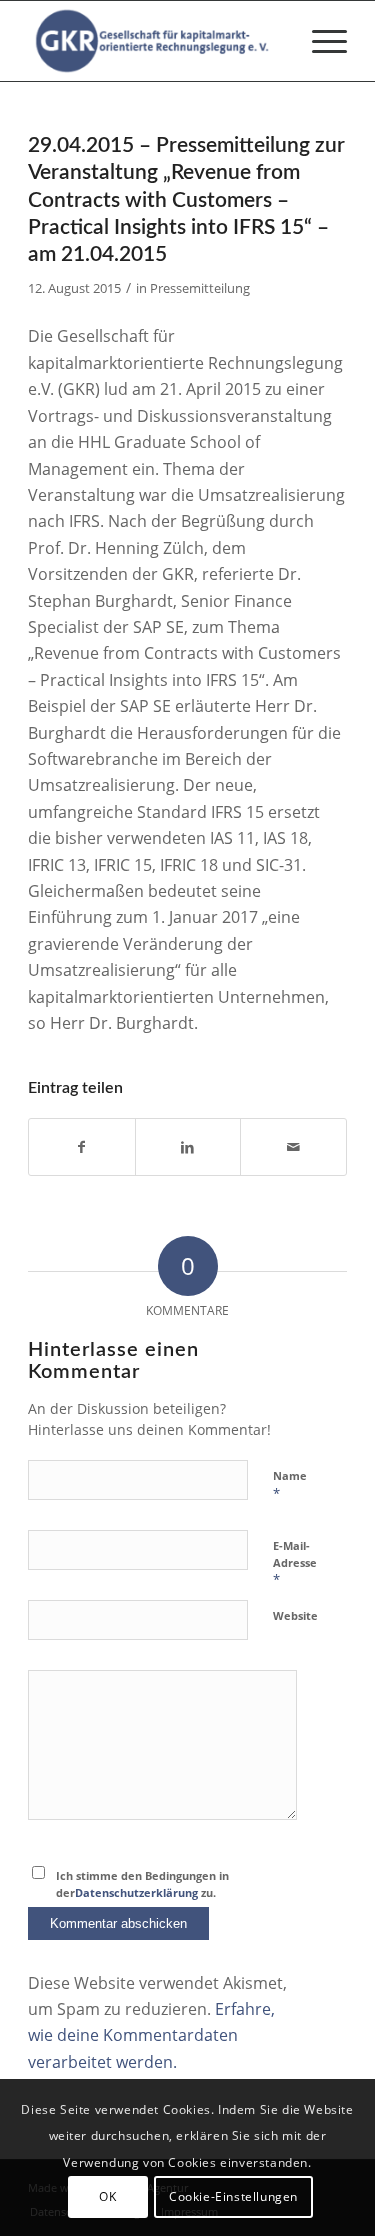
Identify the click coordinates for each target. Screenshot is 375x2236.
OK (107, 2196)
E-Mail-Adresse (295, 1563)
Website (295, 1615)
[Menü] (319, 41)
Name (290, 1485)
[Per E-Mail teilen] (293, 1147)
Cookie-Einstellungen (233, 2196)
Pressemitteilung (200, 288)
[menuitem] (319, 41)
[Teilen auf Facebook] (82, 1147)
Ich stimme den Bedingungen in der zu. (142, 1884)
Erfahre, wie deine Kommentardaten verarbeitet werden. (151, 2035)
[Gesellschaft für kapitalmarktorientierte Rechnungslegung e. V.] (155, 41)
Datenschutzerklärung (136, 1892)
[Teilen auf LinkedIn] (188, 1147)
